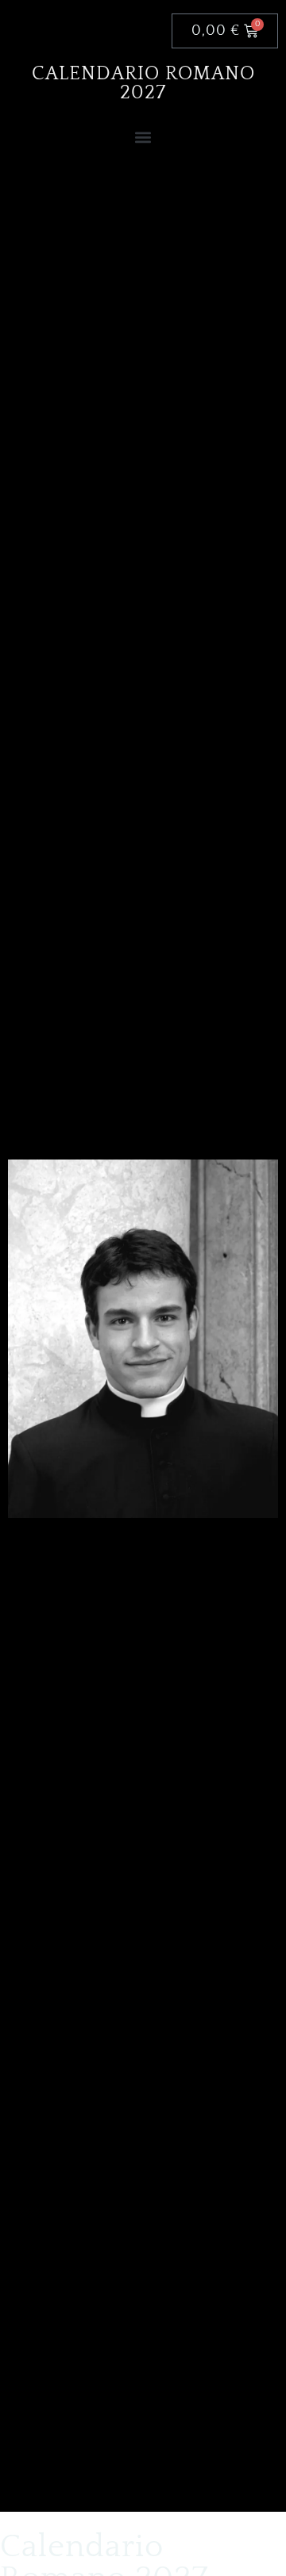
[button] (143, 137)
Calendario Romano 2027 (143, 83)
